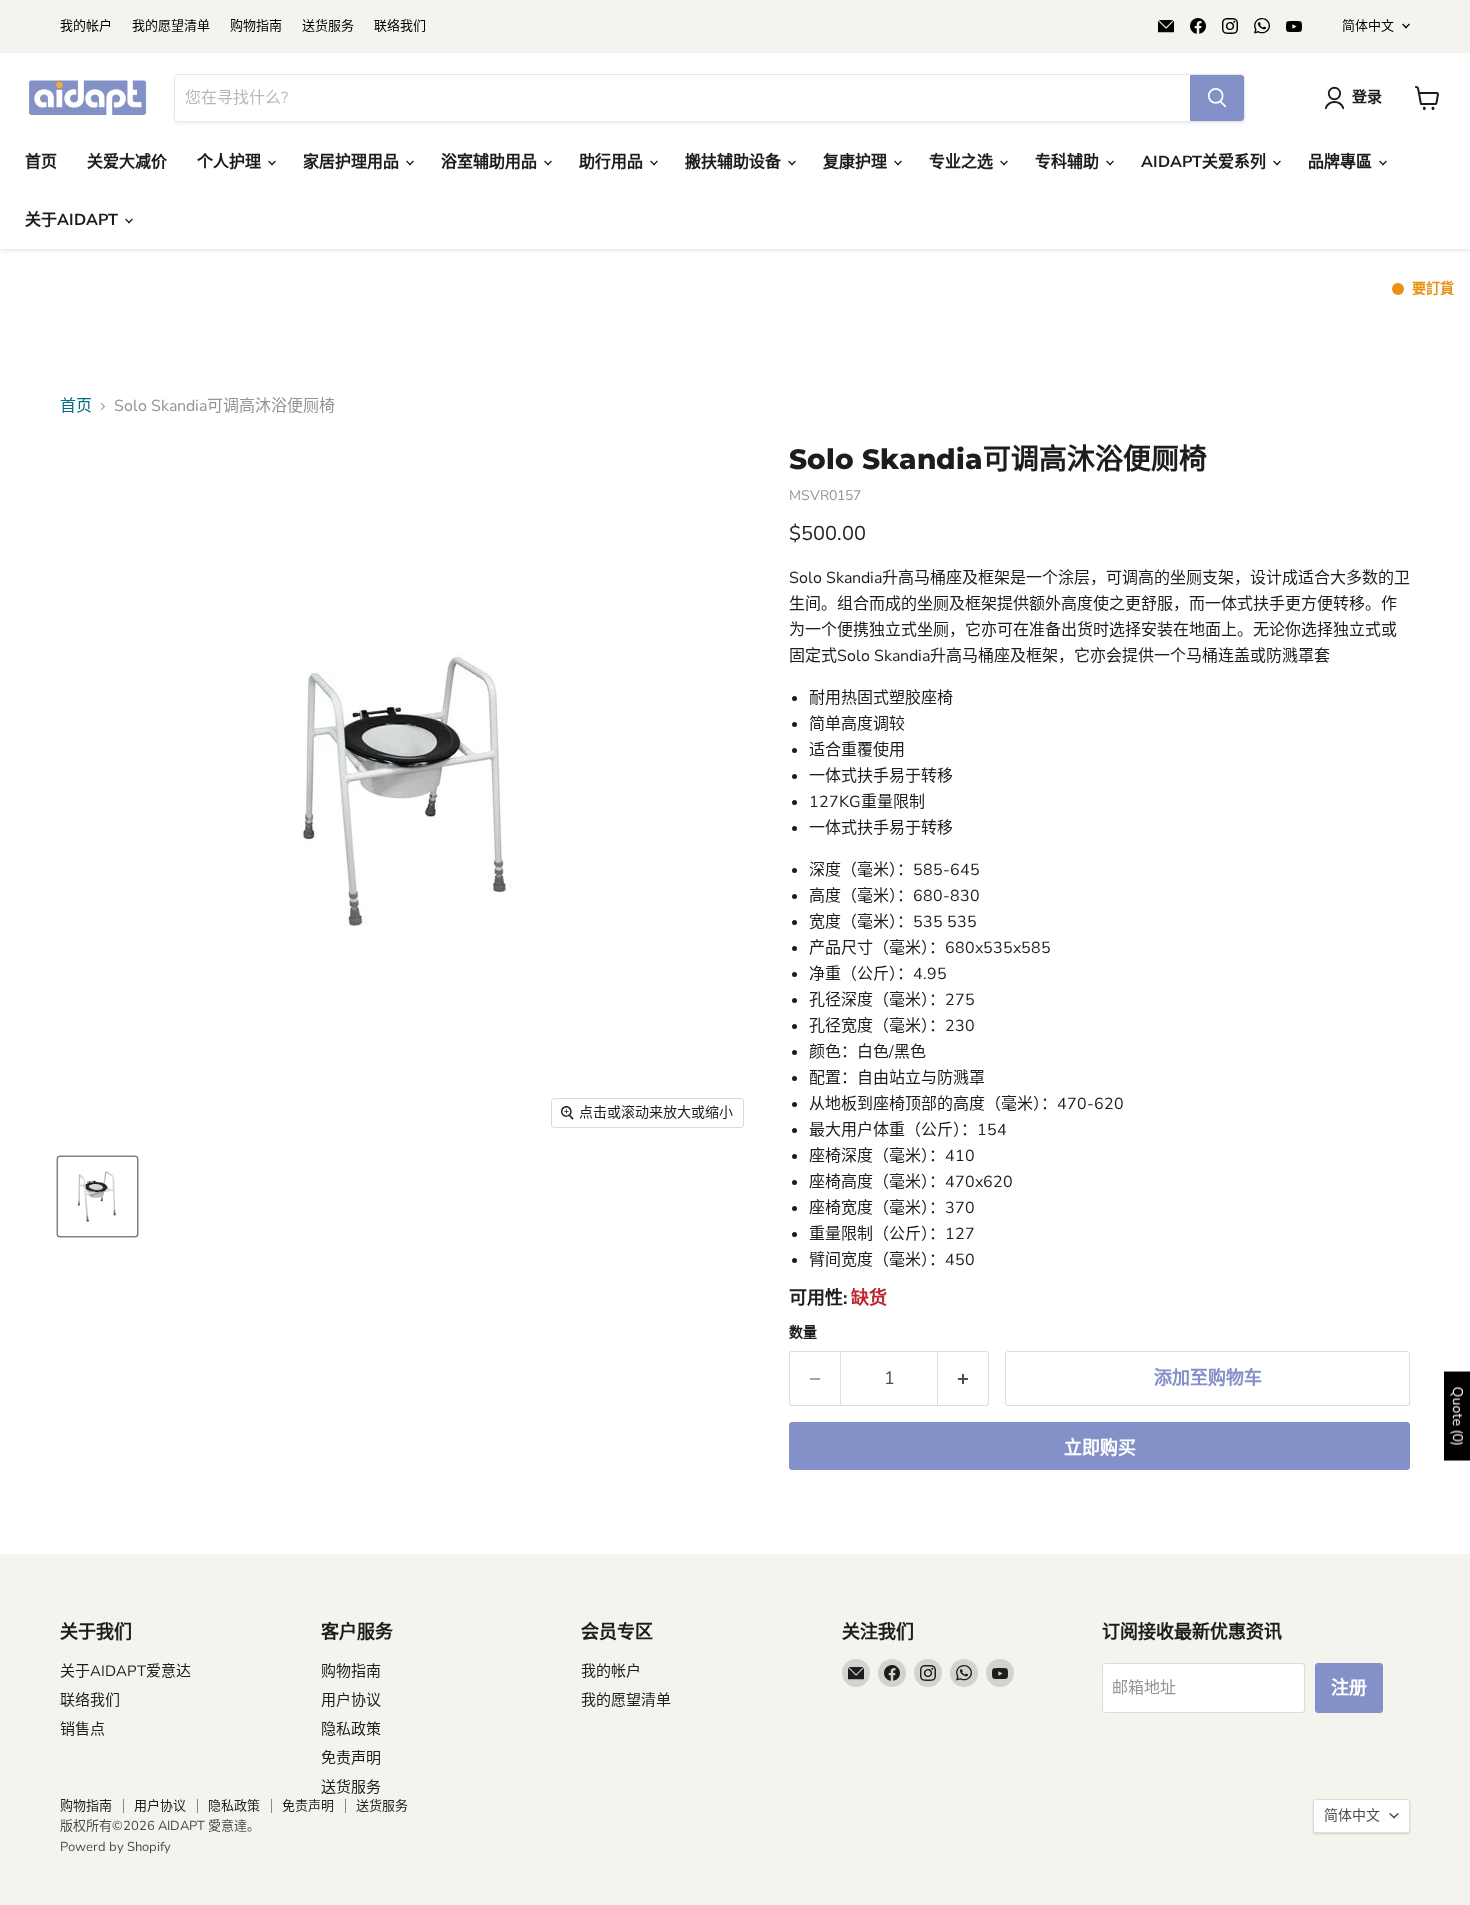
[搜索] (1217, 98)
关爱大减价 (127, 162)
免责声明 (351, 1758)
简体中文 (1368, 26)
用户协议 (351, 1700)
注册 (1349, 1688)
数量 (803, 1333)
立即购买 (1100, 1448)
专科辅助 (1069, 162)
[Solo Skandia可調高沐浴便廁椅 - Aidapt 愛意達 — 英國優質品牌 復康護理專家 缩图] (97, 1196)
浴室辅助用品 (491, 162)
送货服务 (328, 26)
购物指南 (256, 26)
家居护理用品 (353, 162)
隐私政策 (351, 1729)
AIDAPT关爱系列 (1205, 162)
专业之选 (963, 162)
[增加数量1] (963, 1378)
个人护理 (231, 162)
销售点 (82, 1729)
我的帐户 (86, 26)
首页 (41, 162)
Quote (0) (1457, 1415)
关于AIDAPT (73, 220)
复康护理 (857, 162)
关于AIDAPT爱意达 (125, 1671)
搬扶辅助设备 (735, 162)
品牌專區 (1342, 162)
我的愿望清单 (171, 26)
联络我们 (400, 26)
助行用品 (613, 162)
